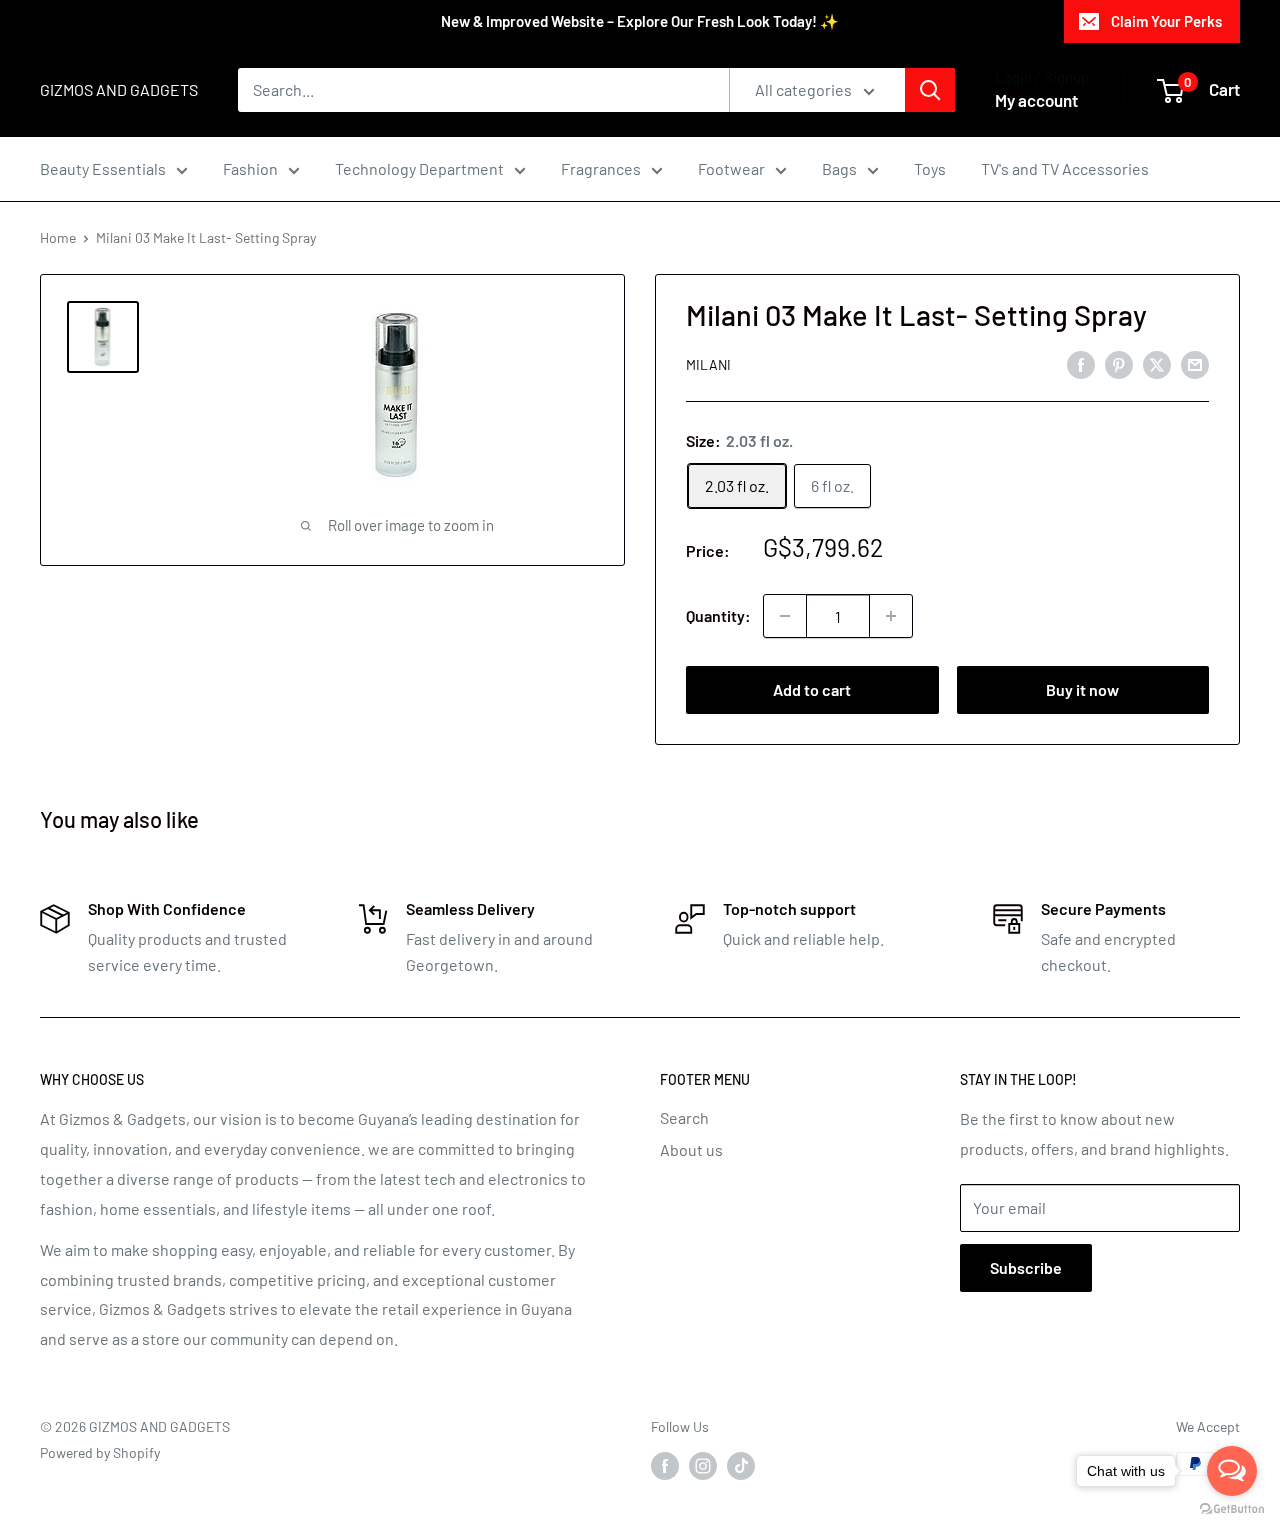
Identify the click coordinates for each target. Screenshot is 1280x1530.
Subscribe (1026, 1267)
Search (684, 1117)
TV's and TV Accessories (1065, 168)
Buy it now (1082, 689)
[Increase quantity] (891, 616)
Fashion (250, 168)
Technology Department (419, 168)
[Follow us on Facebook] (665, 1466)
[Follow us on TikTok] (741, 1466)
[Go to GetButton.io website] (1232, 1509)
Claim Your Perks (1166, 21)
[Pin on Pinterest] (1119, 363)
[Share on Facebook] (1081, 363)
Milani (708, 364)
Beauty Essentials (103, 168)
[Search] (930, 90)
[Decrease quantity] (785, 616)
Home (58, 237)
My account (1036, 100)
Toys (930, 168)
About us (691, 1149)
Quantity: (718, 615)
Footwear (731, 168)
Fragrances (601, 168)
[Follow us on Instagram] (703, 1466)
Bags (839, 168)
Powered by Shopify (100, 1452)
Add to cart (812, 689)
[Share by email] (1195, 363)
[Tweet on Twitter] (1157, 363)
